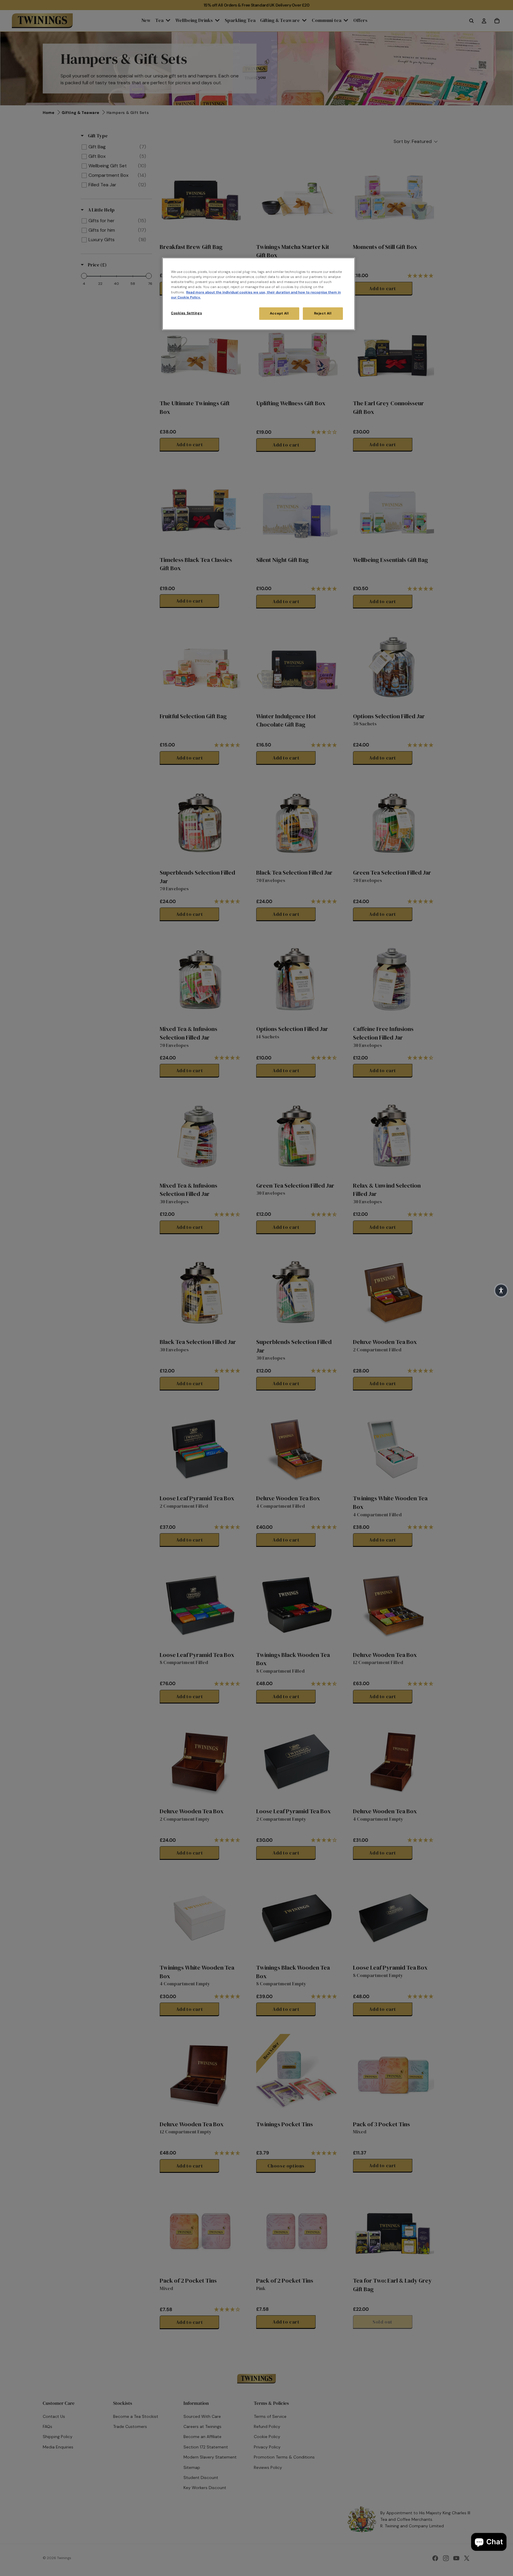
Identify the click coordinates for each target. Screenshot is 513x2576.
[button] (501, 1291)
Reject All (323, 313)
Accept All (279, 313)
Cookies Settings (186, 313)
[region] (259, 294)
